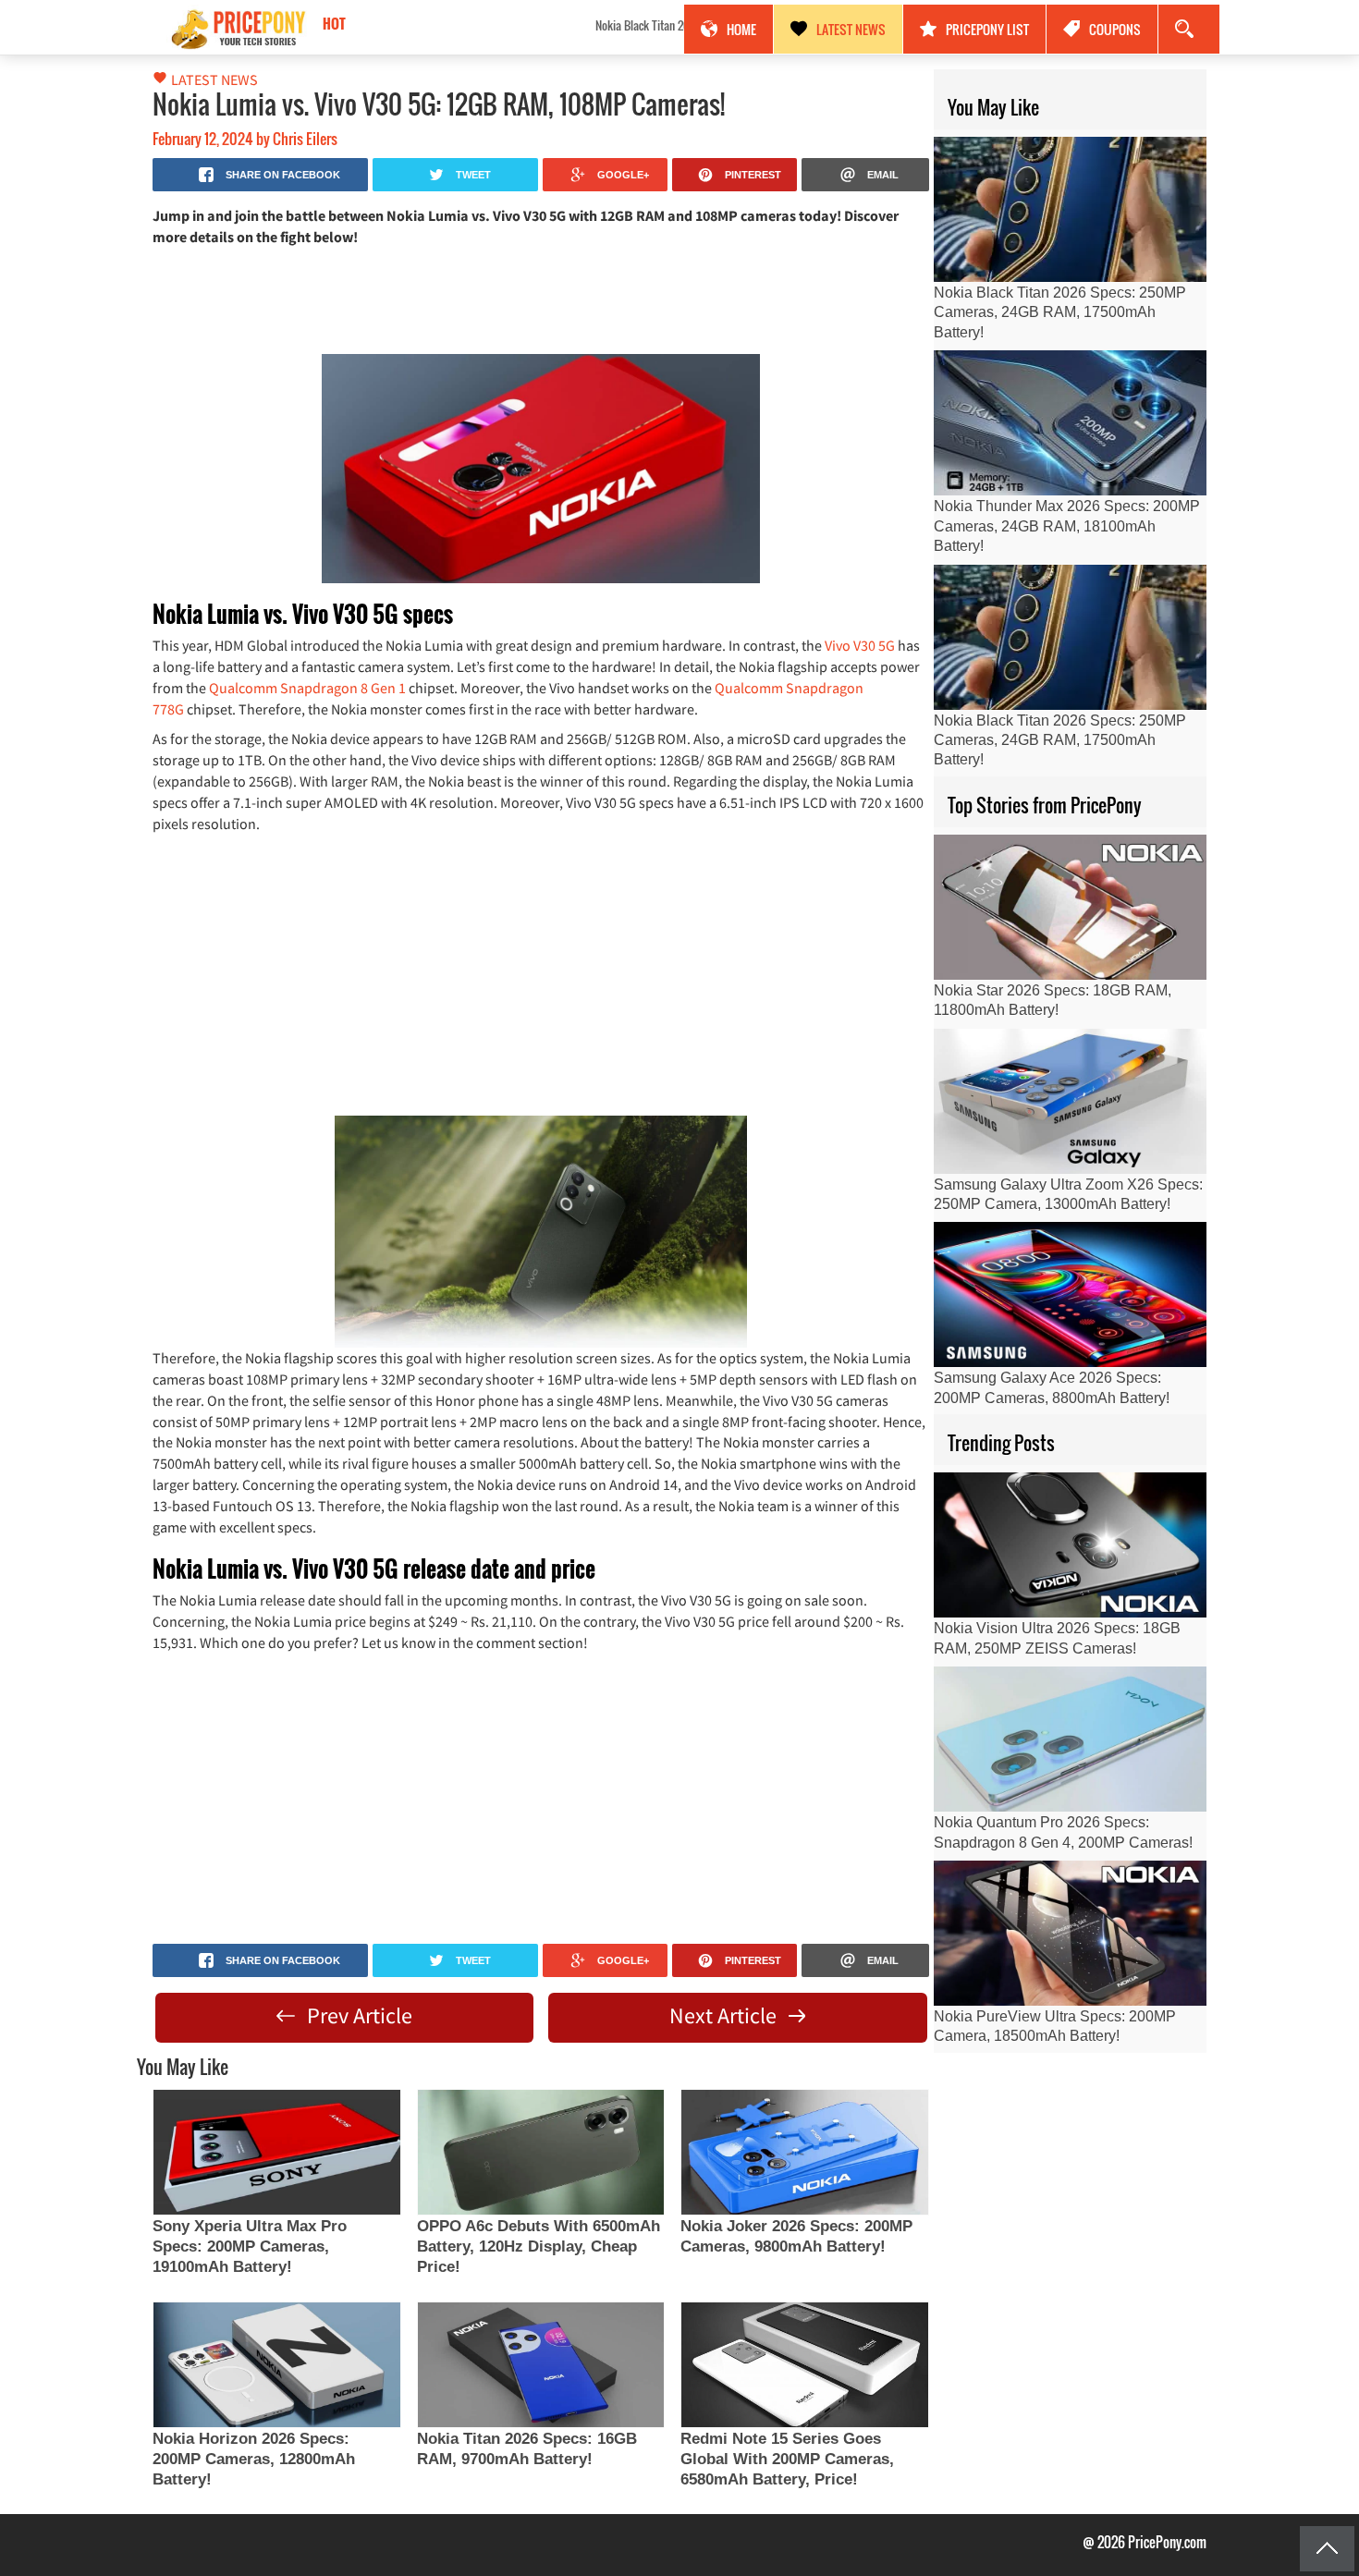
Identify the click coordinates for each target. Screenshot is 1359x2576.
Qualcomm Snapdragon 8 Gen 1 (307, 688)
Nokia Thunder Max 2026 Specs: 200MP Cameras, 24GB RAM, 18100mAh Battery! (1067, 526)
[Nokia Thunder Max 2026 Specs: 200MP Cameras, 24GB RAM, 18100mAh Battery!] (1070, 423)
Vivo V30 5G (860, 645)
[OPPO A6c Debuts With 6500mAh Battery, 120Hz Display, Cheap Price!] (541, 2152)
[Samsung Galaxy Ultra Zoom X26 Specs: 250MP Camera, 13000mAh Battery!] (1070, 1101)
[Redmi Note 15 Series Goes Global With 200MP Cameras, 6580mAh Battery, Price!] (804, 2365)
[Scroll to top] (1327, 2549)
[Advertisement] (541, 299)
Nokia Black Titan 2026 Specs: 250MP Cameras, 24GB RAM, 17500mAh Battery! (484, 25)
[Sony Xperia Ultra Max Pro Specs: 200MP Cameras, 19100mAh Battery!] (276, 2152)
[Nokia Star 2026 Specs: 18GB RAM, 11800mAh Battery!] (1070, 907)
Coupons (1115, 29)
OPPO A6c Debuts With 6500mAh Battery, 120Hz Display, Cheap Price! (539, 2246)
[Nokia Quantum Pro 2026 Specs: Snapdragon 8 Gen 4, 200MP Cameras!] (1070, 1739)
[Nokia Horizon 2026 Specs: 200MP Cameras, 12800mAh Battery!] (276, 2365)
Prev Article (357, 2015)
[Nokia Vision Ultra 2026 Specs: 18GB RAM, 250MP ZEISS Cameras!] (1070, 1545)
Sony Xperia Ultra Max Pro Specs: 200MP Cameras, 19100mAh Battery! (250, 2246)
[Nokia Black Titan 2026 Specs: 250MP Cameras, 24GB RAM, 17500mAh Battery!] (1070, 209)
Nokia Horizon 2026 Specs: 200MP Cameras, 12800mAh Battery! (254, 2459)
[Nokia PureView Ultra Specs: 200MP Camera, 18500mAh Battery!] (1070, 1933)
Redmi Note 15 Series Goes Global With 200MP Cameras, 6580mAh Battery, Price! (787, 2459)
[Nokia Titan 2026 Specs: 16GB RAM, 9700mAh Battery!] (541, 2365)
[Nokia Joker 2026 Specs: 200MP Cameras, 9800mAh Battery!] (804, 2152)
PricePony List (987, 29)
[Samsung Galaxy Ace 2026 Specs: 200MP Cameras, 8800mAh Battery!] (1070, 1294)
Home (741, 29)
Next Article (725, 2015)
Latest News (851, 29)
